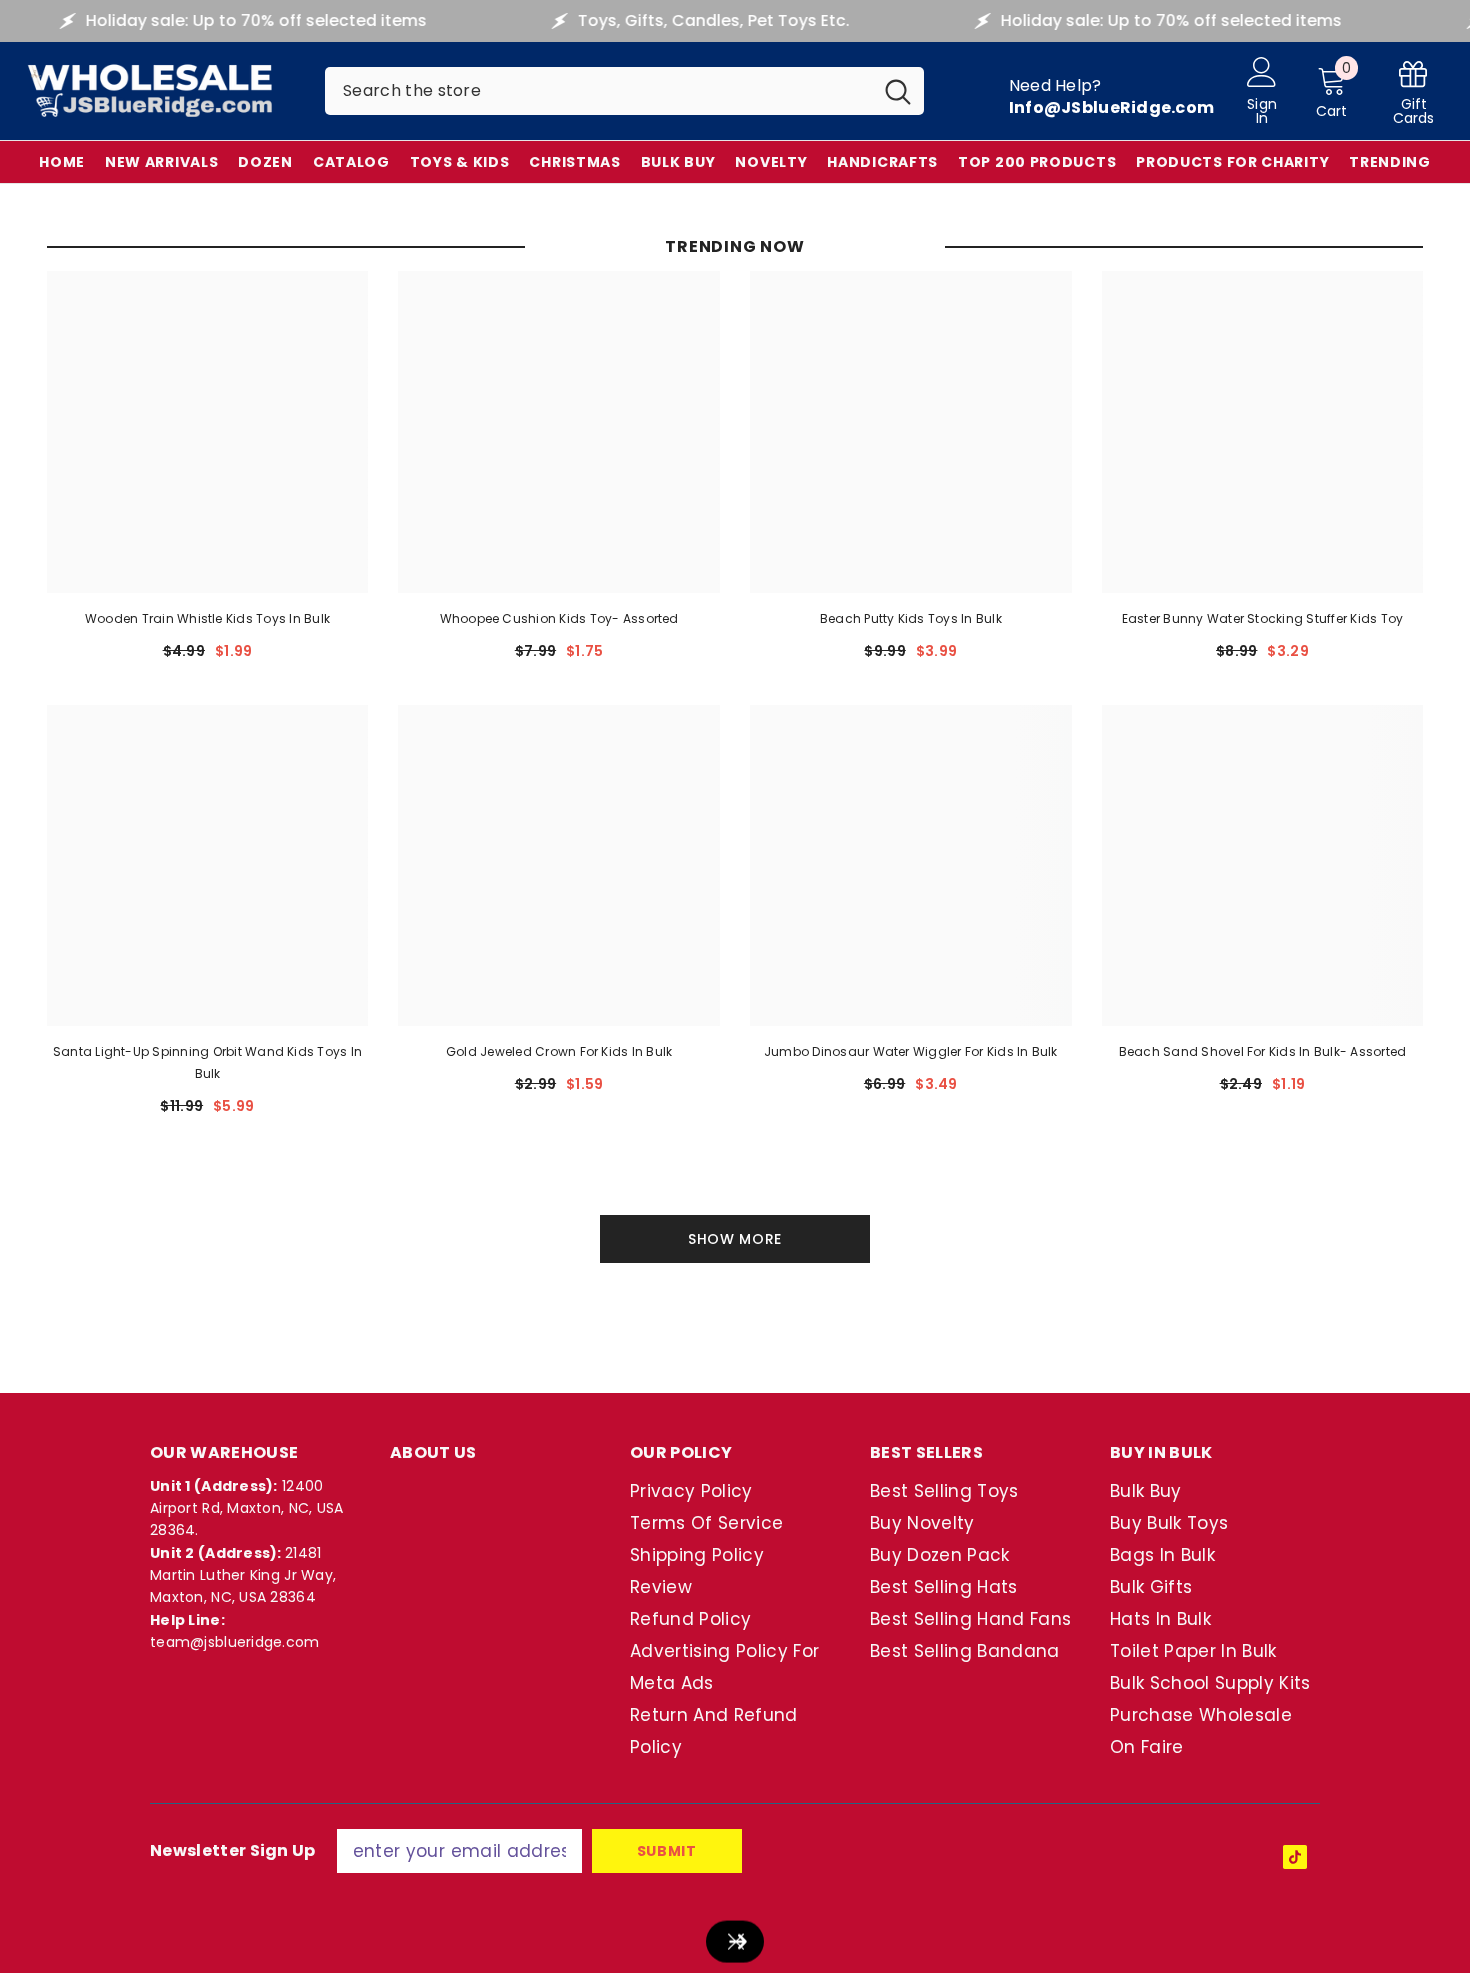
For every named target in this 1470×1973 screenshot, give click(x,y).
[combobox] (598, 91)
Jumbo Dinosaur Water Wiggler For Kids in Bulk (911, 1051)
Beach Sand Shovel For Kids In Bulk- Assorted (1263, 1051)
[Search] (624, 91)
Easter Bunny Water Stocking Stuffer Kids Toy (1263, 618)
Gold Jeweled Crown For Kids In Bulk (559, 1051)
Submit (667, 1851)
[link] (1414, 91)
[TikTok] (1295, 1857)
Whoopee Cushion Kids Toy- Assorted (559, 618)
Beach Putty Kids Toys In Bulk (911, 618)
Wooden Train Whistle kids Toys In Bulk (207, 618)
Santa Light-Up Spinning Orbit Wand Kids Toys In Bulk (207, 1062)
